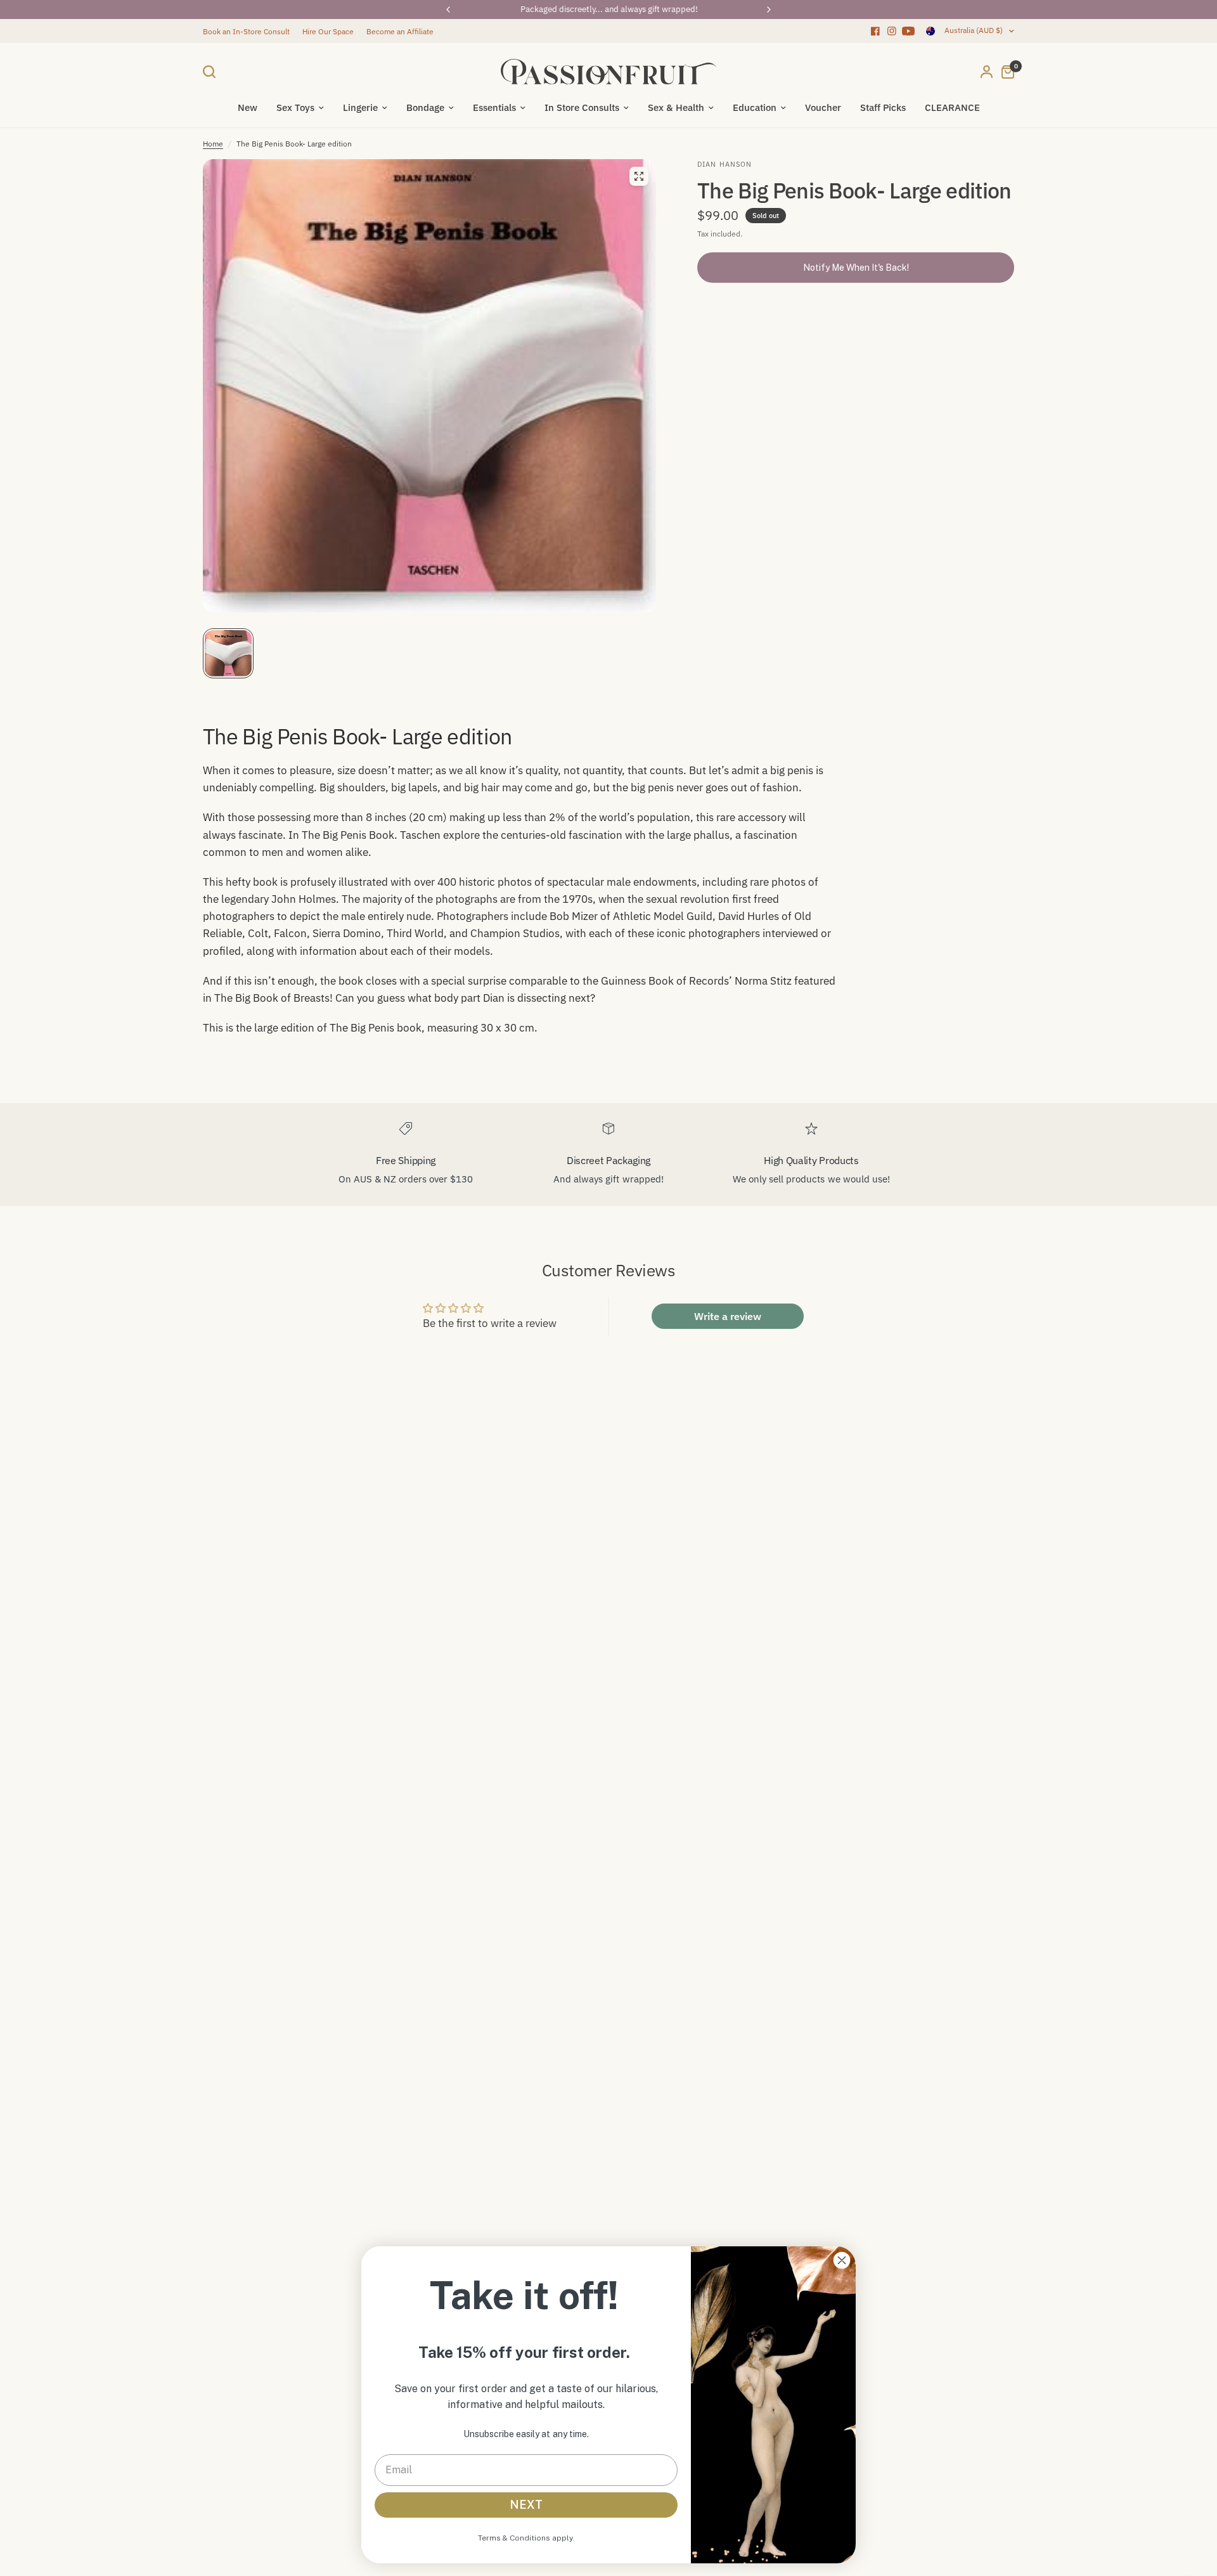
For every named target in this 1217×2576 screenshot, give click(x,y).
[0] (1005, 72)
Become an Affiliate (400, 31)
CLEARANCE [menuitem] (952, 107)
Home (213, 144)
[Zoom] (639, 176)
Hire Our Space (328, 31)
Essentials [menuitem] (494, 107)
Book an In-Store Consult (246, 31)
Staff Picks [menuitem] (883, 107)
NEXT (526, 2505)
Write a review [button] (728, 1316)
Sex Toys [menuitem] (295, 107)
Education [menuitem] (755, 107)
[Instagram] (892, 31)
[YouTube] (908, 31)
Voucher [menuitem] (823, 107)
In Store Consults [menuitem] (582, 107)
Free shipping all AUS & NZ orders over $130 (609, 9)
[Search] (212, 72)
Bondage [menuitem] (425, 107)
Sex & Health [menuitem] (676, 107)
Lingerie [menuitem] (360, 107)
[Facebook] (875, 31)
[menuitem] (249, 31)
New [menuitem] (248, 107)
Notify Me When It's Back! (856, 268)
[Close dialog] (842, 2260)
